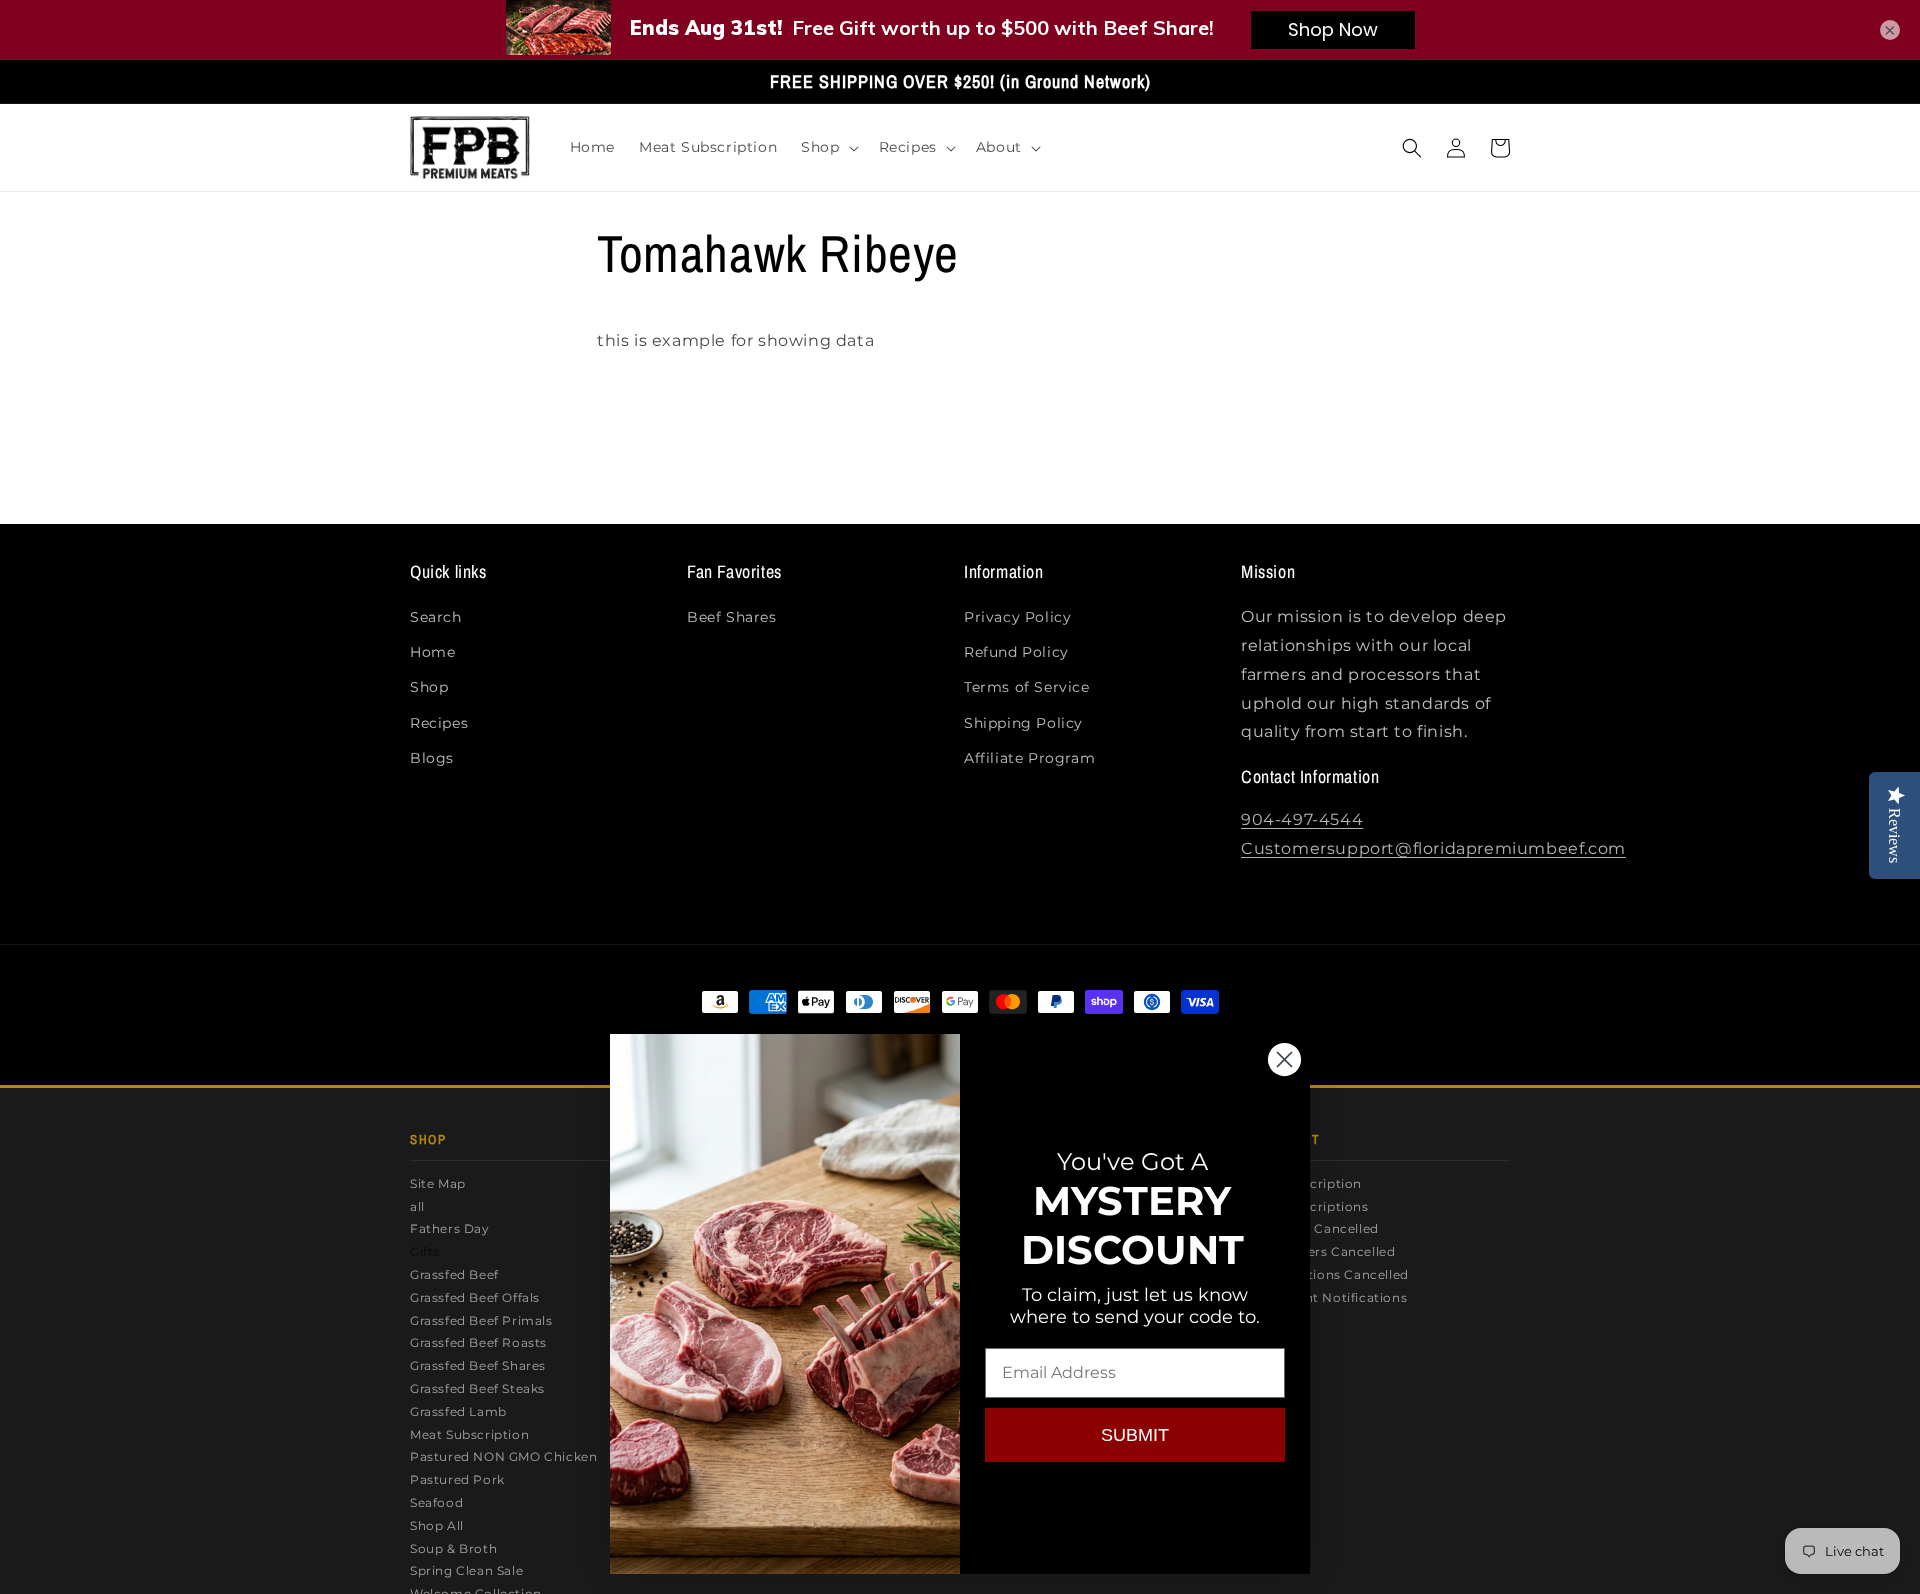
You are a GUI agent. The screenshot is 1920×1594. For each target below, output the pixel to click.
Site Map (438, 1183)
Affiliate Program (1029, 758)
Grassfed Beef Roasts (478, 1342)
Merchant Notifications (1331, 1297)
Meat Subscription (469, 1434)
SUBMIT (1135, 1435)
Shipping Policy (1023, 723)
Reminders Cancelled (1325, 1251)
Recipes (439, 723)
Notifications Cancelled (1332, 1274)
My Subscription (1309, 1183)
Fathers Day (450, 1228)
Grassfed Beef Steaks (477, 1388)
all (417, 1206)
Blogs (432, 758)
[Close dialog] (1284, 1059)
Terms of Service (1027, 687)
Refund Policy (1016, 652)
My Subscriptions (1312, 1206)
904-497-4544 (1302, 819)
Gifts (425, 1251)
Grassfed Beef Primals (481, 1320)
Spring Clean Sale (466, 1570)
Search (436, 617)
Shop (429, 687)
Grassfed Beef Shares (478, 1365)
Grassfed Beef (454, 1274)
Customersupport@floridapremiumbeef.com (1433, 848)
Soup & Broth (453, 1548)
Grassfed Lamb (458, 1411)
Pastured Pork (457, 1479)
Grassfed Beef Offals (475, 1297)
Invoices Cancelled (1317, 1228)
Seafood (436, 1502)
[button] (827, 147)
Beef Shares (732, 617)
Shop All (437, 1525)
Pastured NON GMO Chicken (503, 1456)
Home (432, 652)
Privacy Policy (1017, 617)
